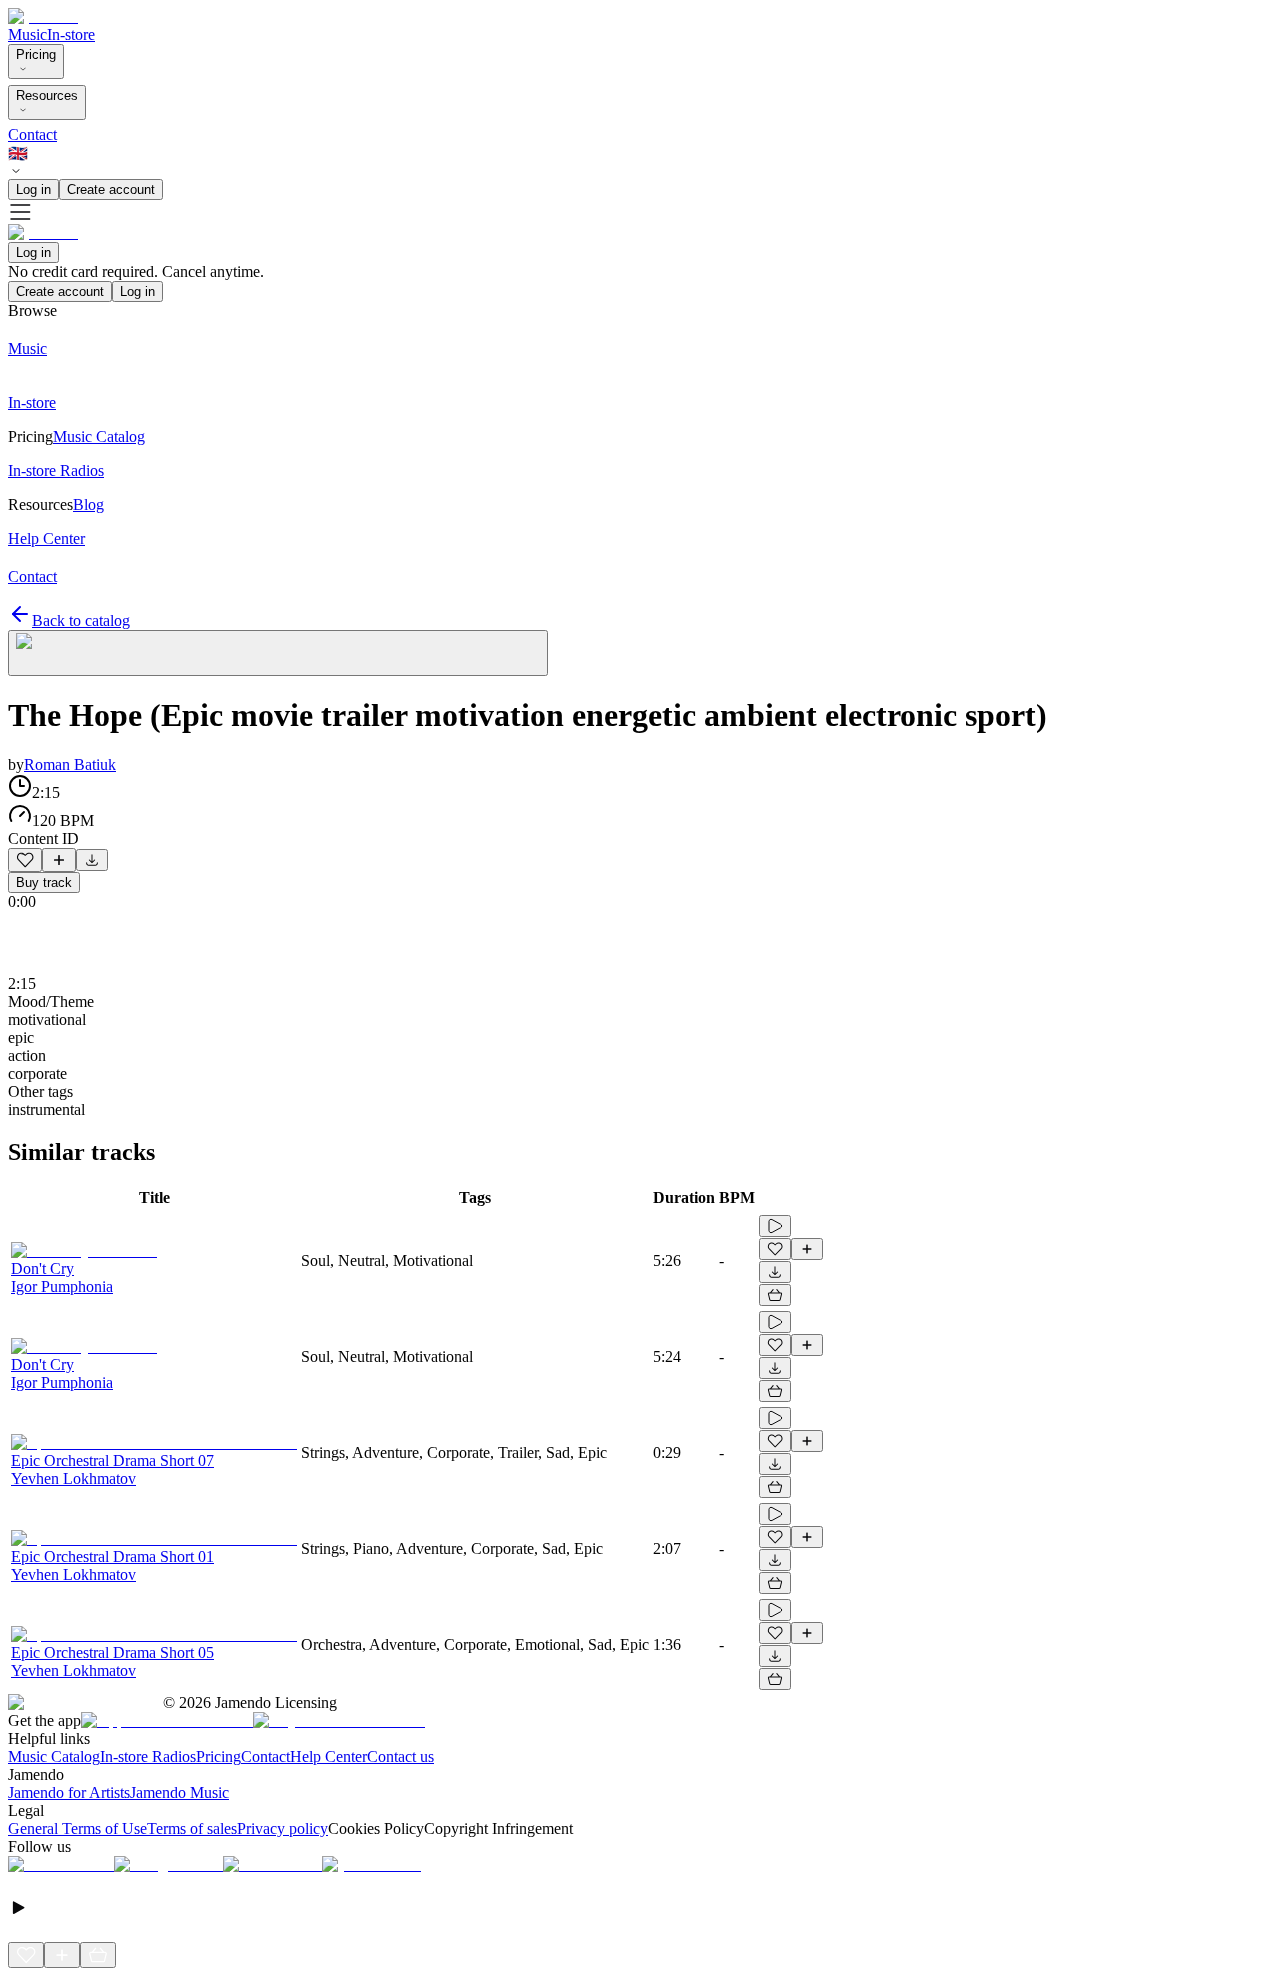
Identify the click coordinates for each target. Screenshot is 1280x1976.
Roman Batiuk (70, 764)
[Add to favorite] (25, 860)
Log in (33, 189)
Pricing (36, 54)
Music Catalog (54, 1756)
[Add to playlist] (59, 860)
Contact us (400, 1756)
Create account (111, 189)
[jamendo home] (43, 16)
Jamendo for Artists (69, 1792)
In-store (71, 34)
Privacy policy (282, 1828)
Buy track (44, 882)
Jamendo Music (179, 1792)
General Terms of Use (77, 1828)
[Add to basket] (775, 1295)
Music (27, 34)
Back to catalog (81, 620)
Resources (47, 95)
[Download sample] (92, 860)
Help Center (328, 1756)
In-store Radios (148, 1756)
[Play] (278, 653)
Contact (32, 134)
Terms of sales (192, 1828)
